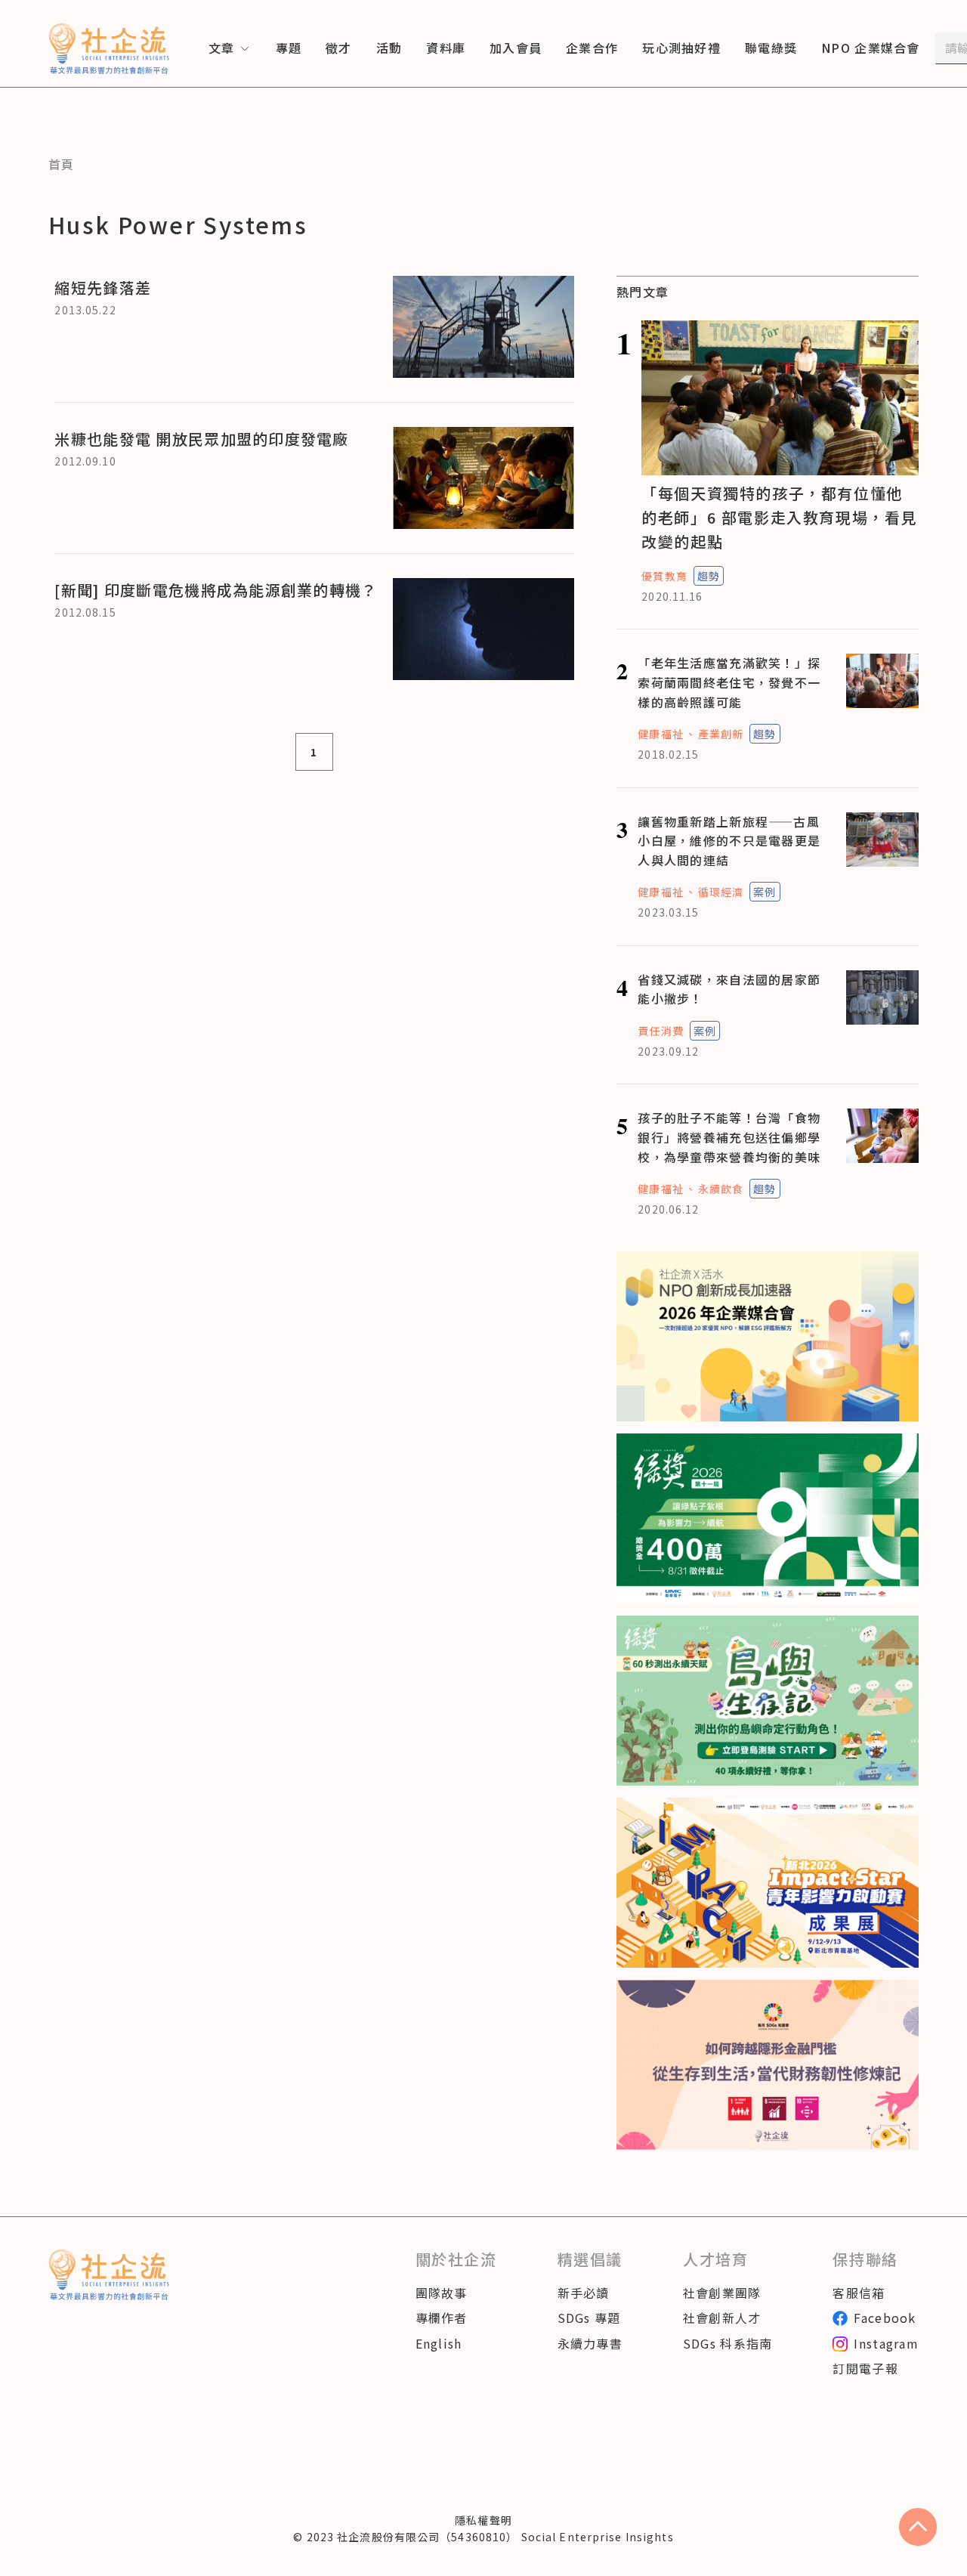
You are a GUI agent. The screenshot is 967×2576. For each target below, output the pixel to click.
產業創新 (721, 734)
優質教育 (664, 576)
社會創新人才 (722, 2318)
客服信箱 (859, 2293)
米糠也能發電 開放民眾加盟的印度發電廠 (201, 439)
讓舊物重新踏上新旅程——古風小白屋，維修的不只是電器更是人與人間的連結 (729, 841)
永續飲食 (721, 1189)
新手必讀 (584, 2293)
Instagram (886, 2343)
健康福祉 (660, 734)
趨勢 (709, 576)
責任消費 (660, 1031)
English (439, 2343)
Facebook (885, 2318)
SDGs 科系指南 (728, 2343)
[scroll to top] (918, 2527)
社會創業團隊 (722, 2293)
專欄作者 (442, 2318)
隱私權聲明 (483, 2520)
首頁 (62, 164)
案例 (765, 892)
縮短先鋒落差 (103, 288)
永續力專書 (590, 2343)
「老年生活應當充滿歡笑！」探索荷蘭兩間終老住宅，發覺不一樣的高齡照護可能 (729, 682)
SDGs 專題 (589, 2318)
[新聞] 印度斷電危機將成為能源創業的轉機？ (216, 590)
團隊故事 (442, 2293)
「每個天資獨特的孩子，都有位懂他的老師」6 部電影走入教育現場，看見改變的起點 (779, 517)
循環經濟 (721, 892)
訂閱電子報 (865, 2368)
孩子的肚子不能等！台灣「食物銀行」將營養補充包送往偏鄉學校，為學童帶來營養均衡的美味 (729, 1137)
